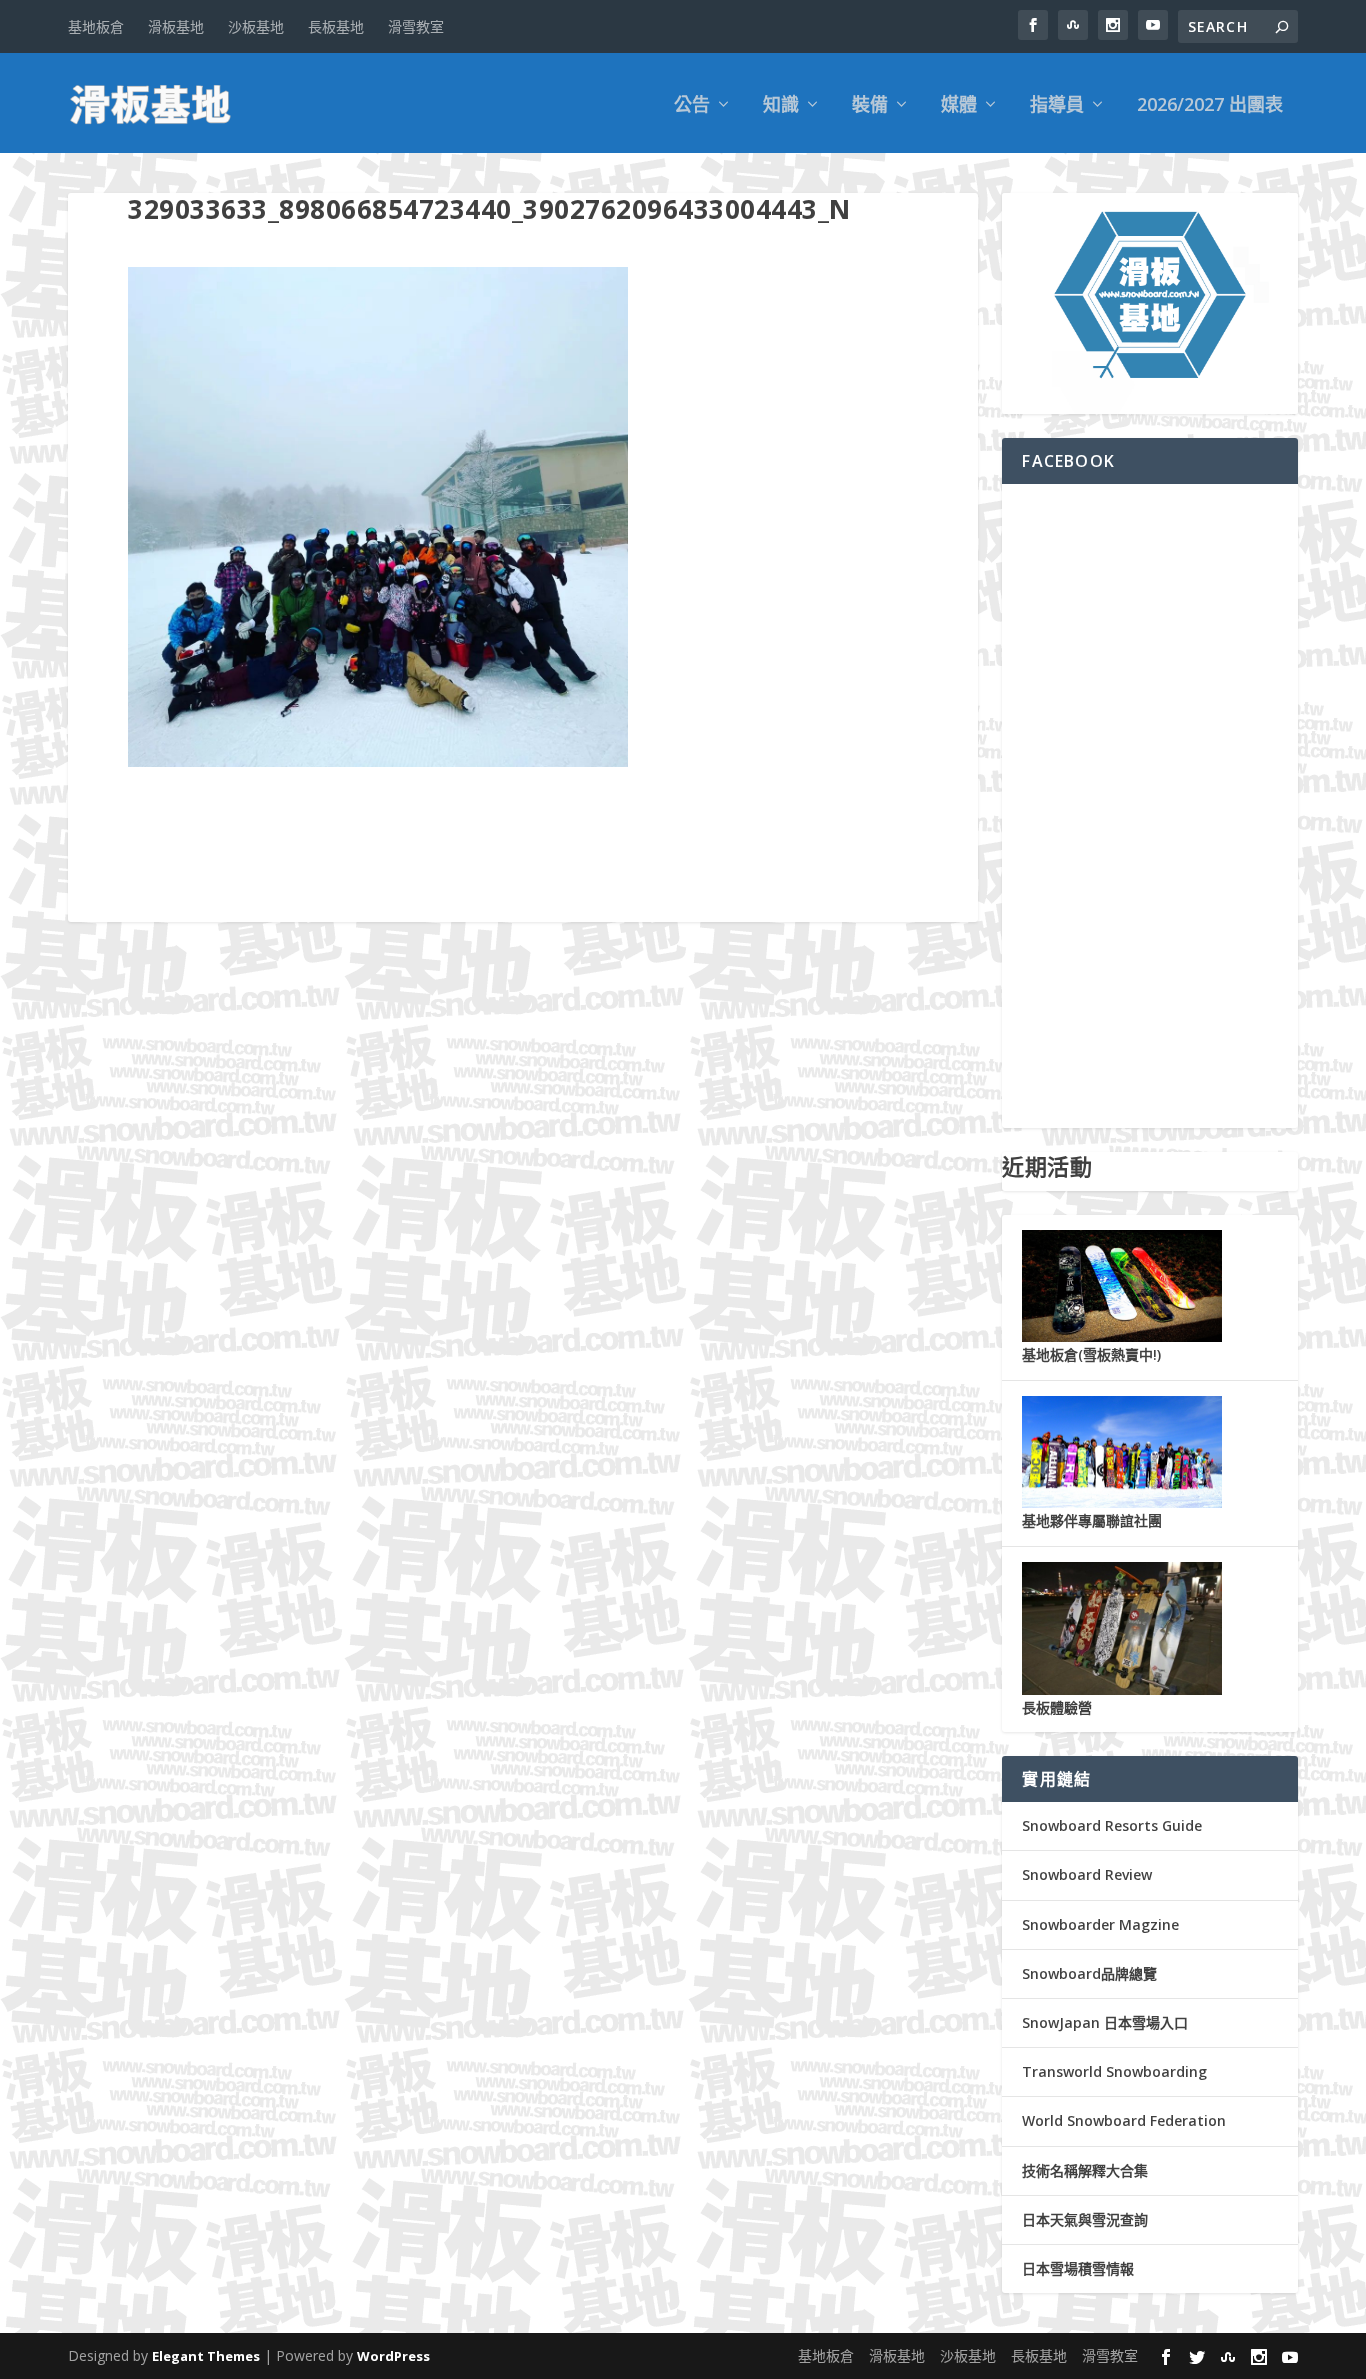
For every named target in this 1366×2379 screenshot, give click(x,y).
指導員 (1057, 106)
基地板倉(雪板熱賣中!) (1091, 1354)
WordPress (393, 2356)
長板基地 (336, 26)
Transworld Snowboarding (1114, 2071)
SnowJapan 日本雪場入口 (1105, 2022)
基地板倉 (96, 26)
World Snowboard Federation (1124, 2120)
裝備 (870, 106)
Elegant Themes (206, 2356)
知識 (781, 106)
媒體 (959, 106)
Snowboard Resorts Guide (1112, 1825)
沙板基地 (256, 26)
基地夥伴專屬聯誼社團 (1092, 1520)
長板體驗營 (1057, 1707)
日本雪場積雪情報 (1078, 2268)
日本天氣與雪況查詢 (1085, 2219)
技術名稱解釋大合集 (1085, 2170)
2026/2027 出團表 (1210, 106)
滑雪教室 (416, 26)
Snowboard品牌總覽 (1089, 1973)
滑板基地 (176, 26)
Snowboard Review (1087, 1874)
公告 (692, 106)
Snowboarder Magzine (1100, 1924)
